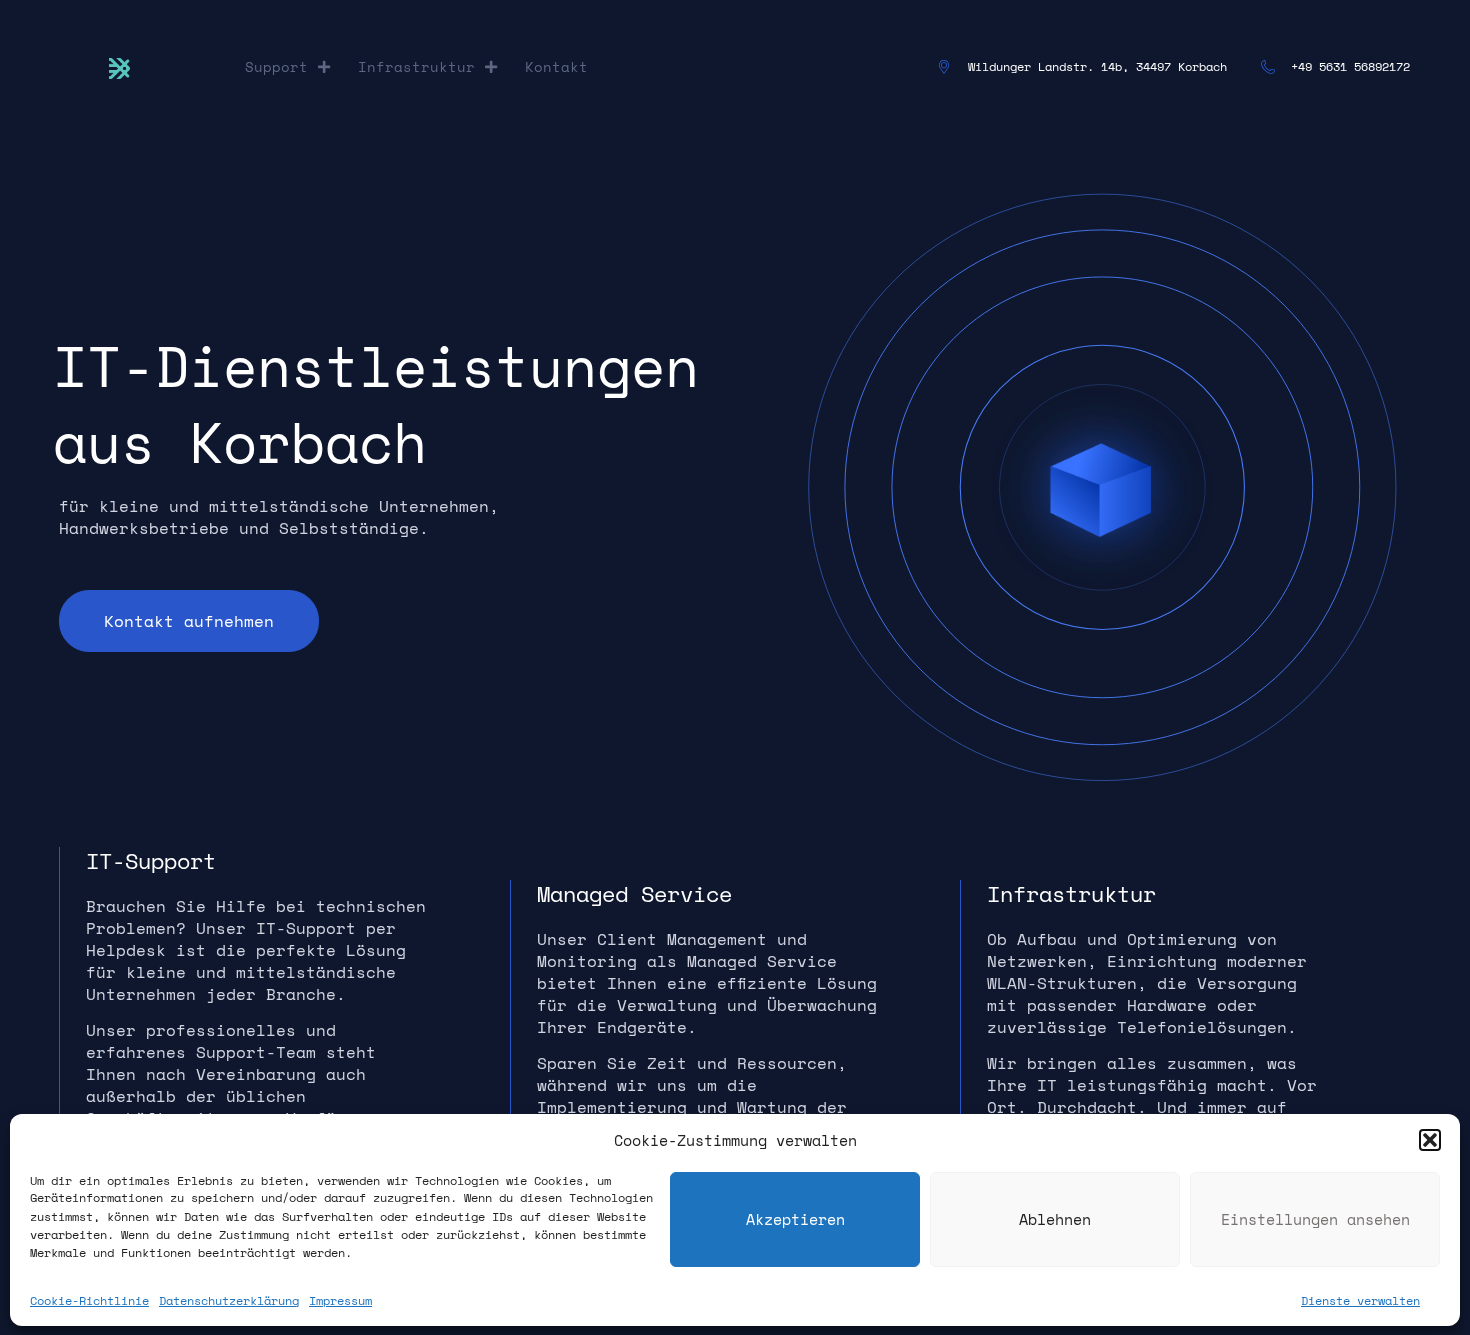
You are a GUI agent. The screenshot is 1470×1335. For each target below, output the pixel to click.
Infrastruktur (416, 66)
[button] (1430, 1140)
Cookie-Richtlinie (89, 1299)
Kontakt (556, 66)
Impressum (340, 1299)
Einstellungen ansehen (1315, 1219)
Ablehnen (1055, 1219)
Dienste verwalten (1360, 1299)
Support (276, 66)
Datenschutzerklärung (229, 1299)
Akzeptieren (795, 1219)
